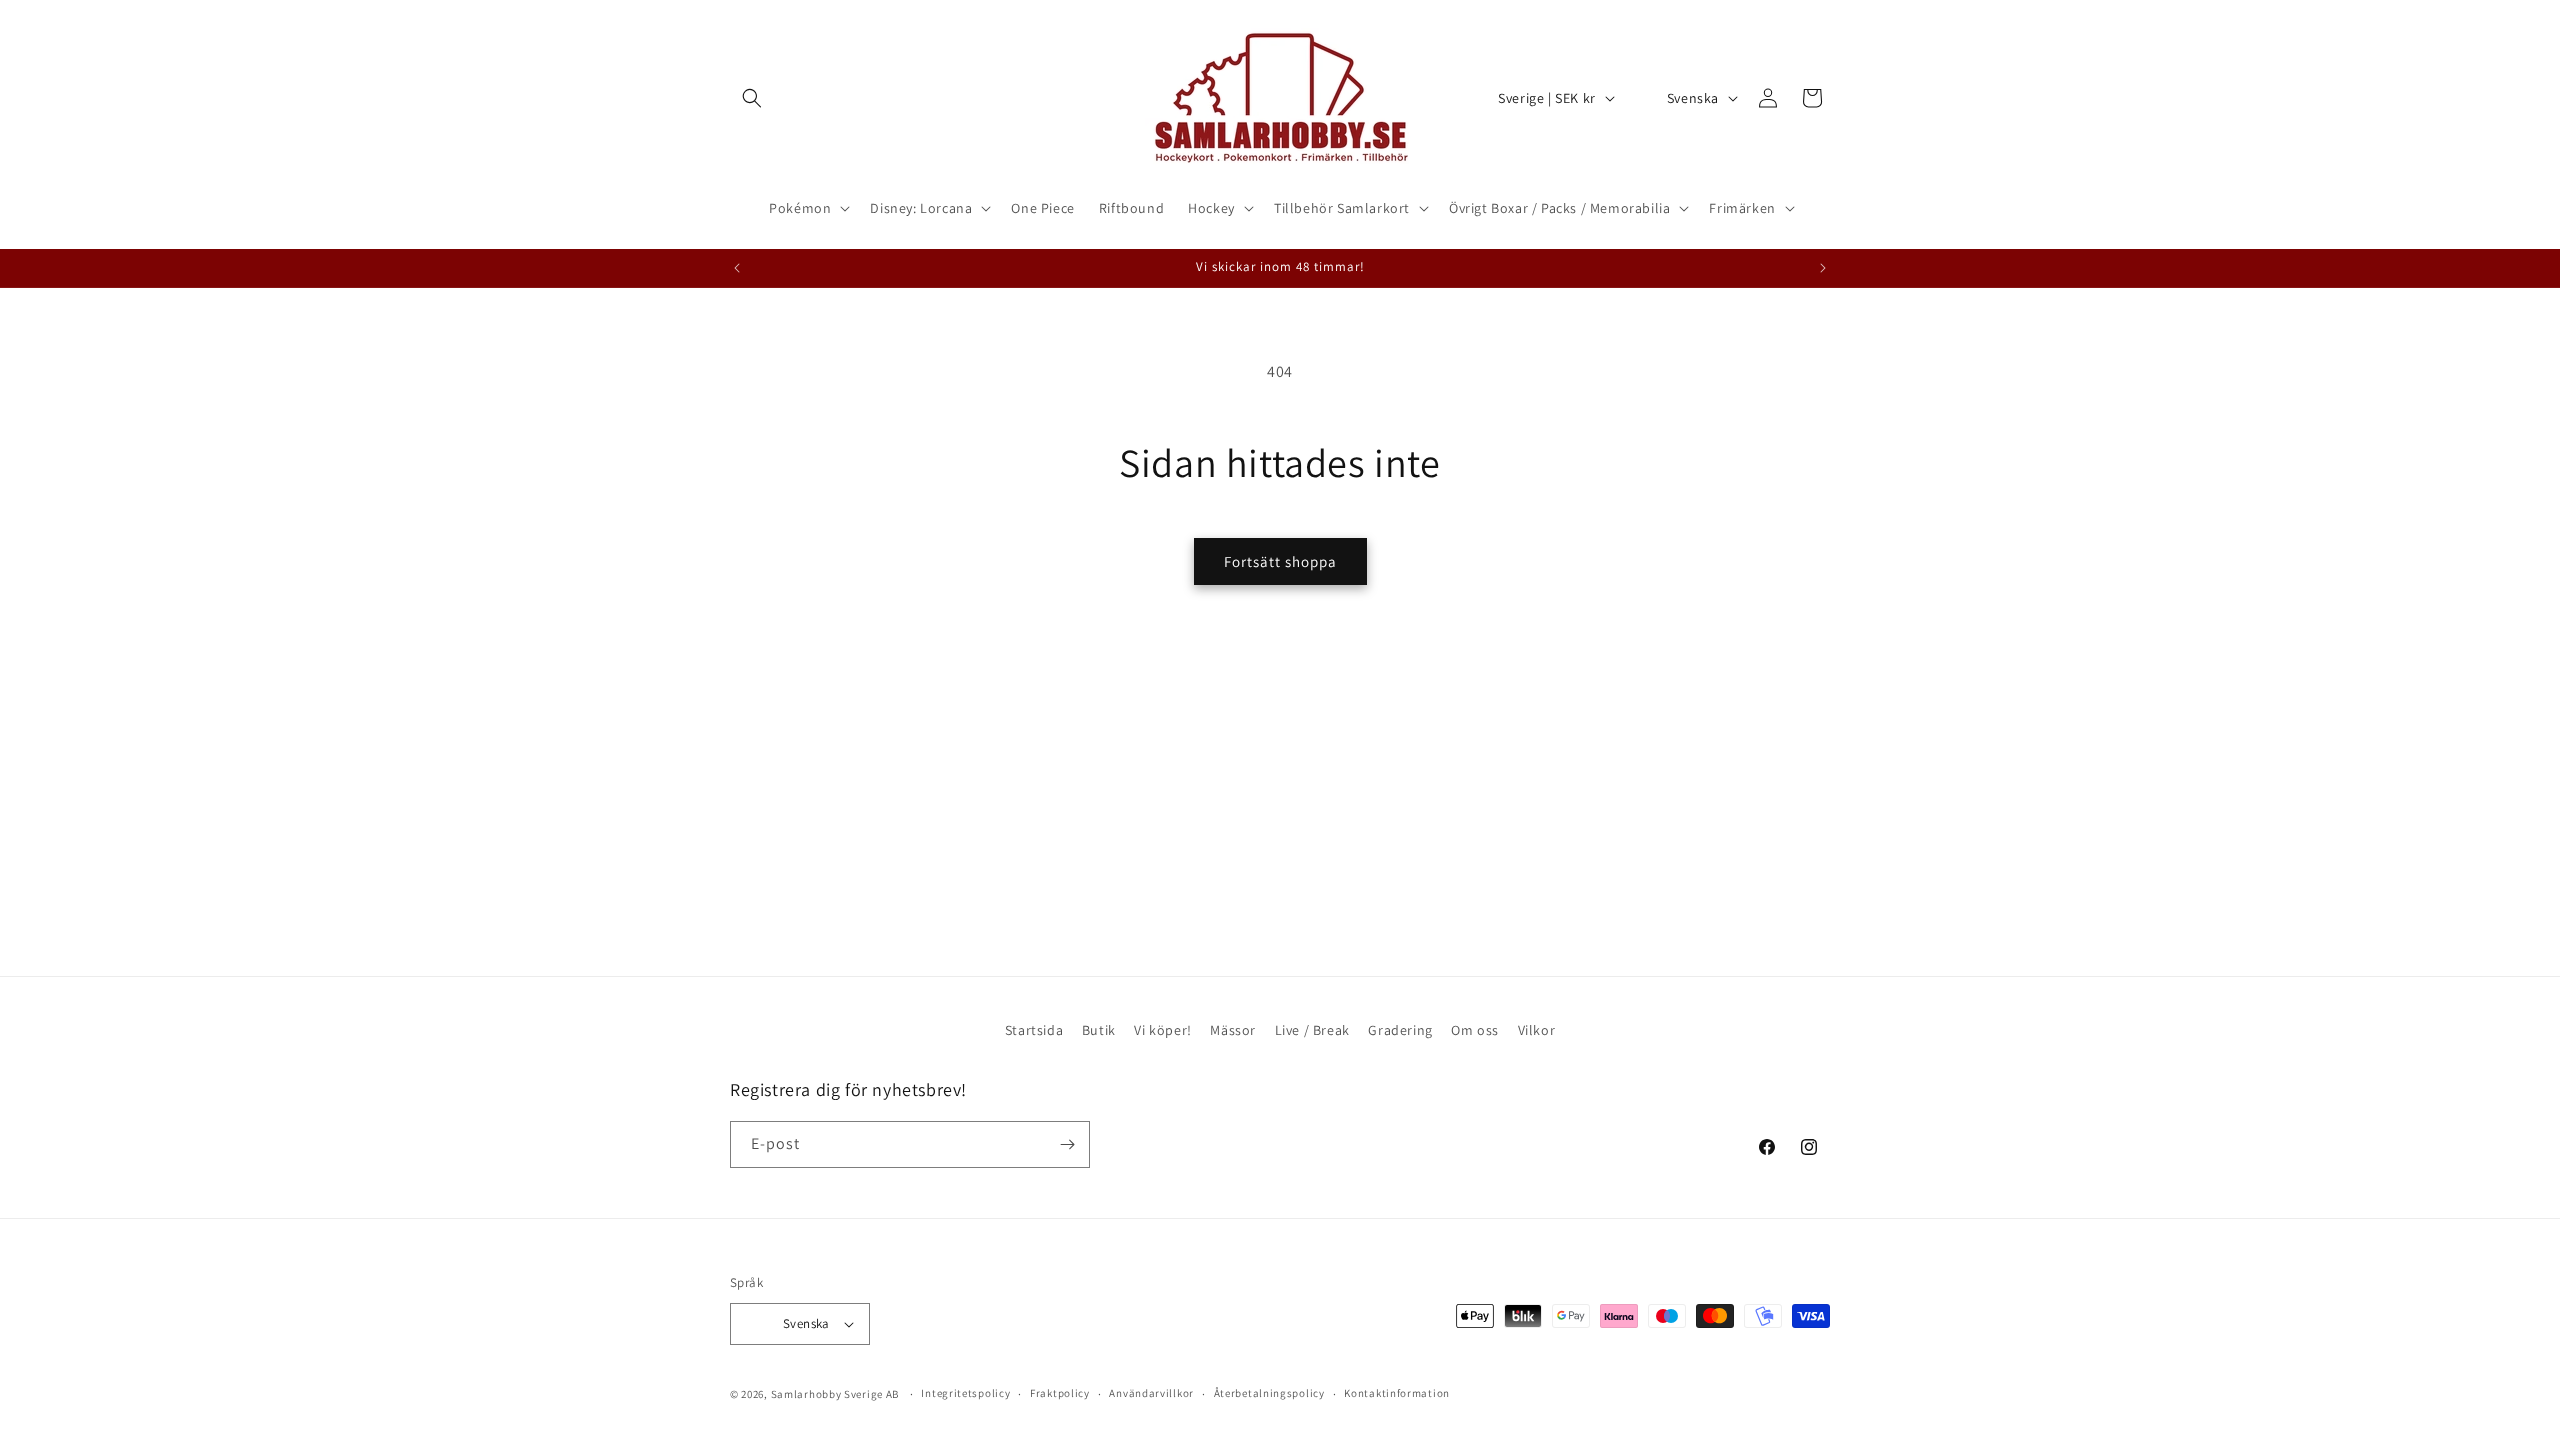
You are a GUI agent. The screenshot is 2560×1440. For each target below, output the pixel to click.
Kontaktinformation (1397, 1393)
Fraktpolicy (1060, 1393)
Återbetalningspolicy (1269, 1393)
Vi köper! (1162, 1030)
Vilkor (1537, 1030)
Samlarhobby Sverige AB (835, 1394)
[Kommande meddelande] (1823, 268)
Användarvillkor (1151, 1393)
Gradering (1400, 1030)
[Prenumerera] (1067, 1144)
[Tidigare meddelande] (737, 268)
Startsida (1034, 1030)
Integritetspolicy (965, 1393)
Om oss (1475, 1030)
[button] (752, 98)
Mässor (1233, 1030)
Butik (1099, 1030)
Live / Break (1312, 1030)
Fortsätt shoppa (1280, 561)
